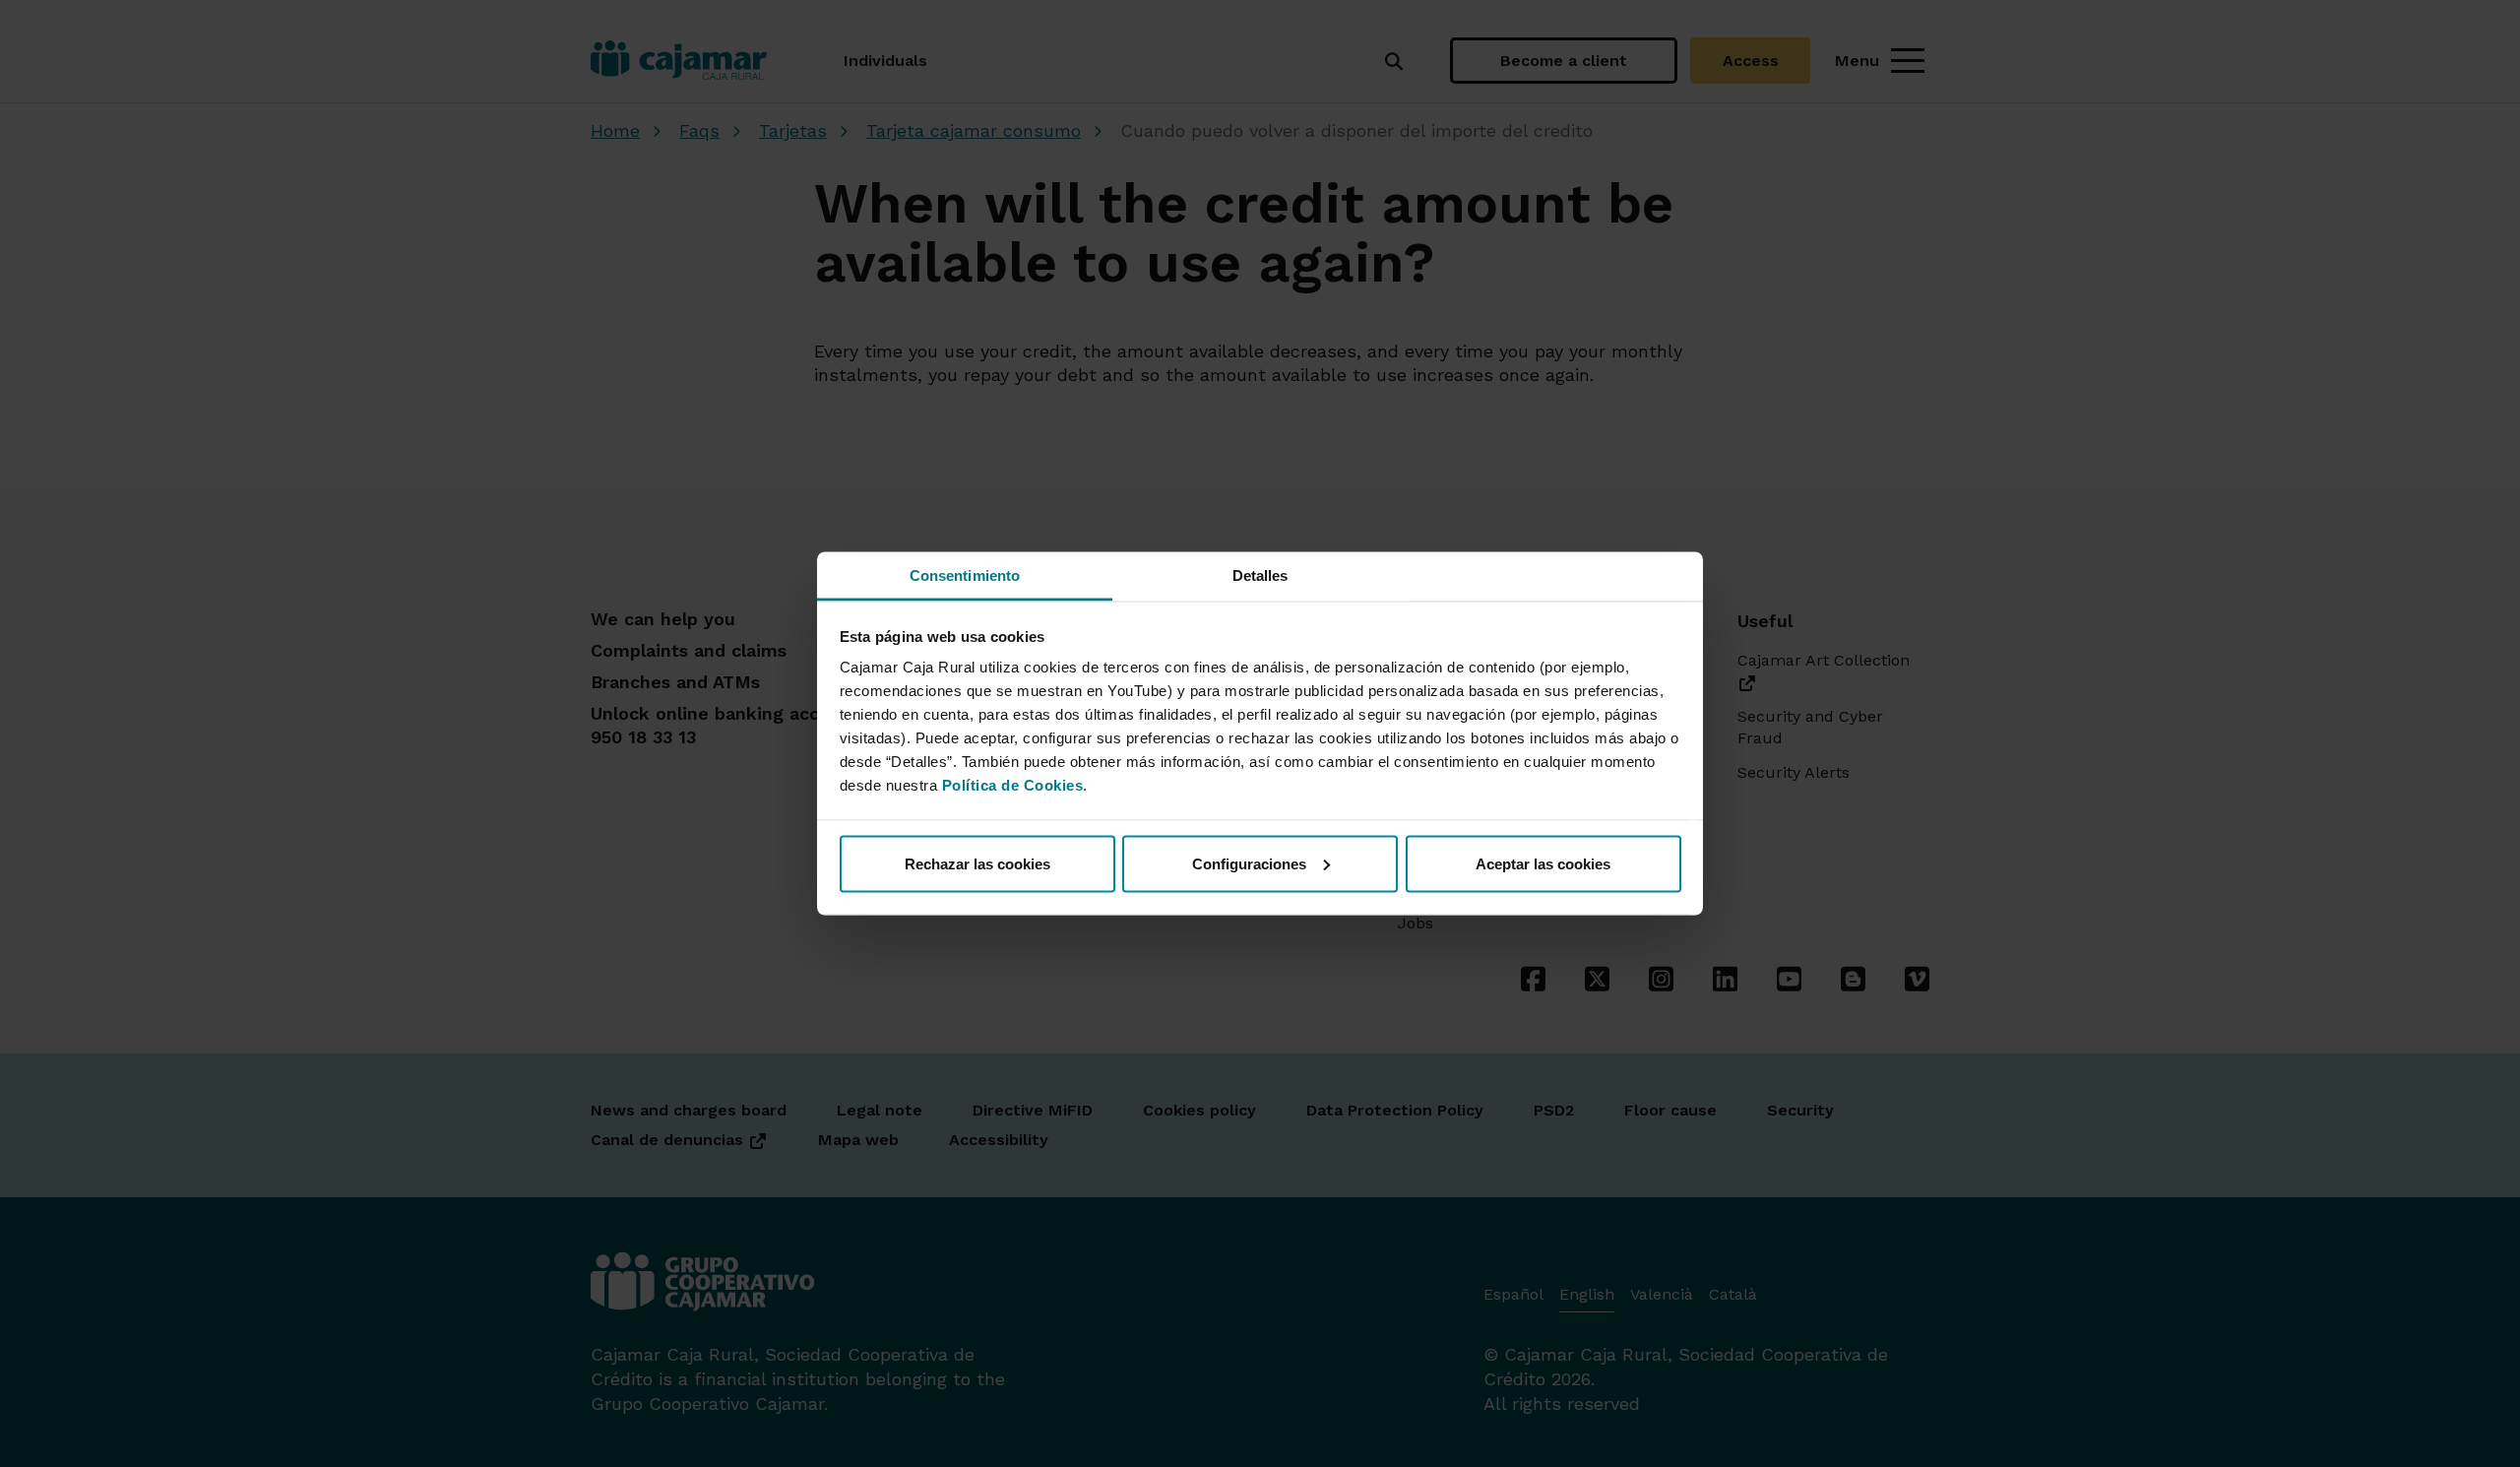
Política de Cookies (1013, 785)
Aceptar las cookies (1543, 863)
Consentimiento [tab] (965, 575)
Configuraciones (1249, 863)
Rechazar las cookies (977, 863)
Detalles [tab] (1260, 575)
